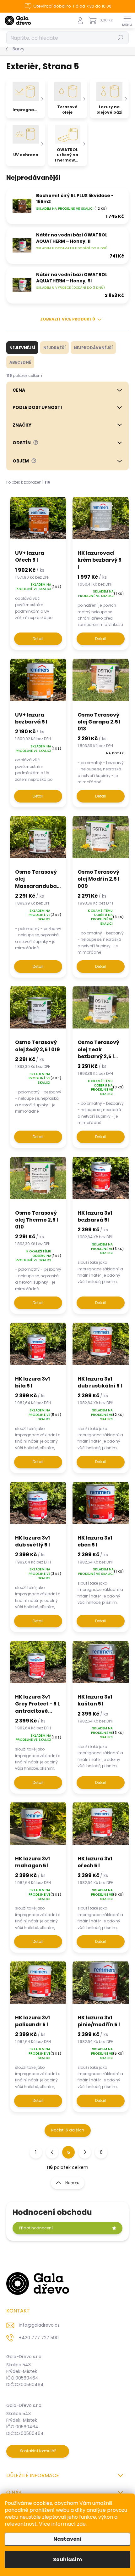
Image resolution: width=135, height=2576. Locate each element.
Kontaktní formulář (38, 2451)
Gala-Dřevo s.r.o (24, 2357)
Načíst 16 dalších (68, 2130)
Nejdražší (54, 348)
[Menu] (127, 20)
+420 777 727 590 (39, 2338)
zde (81, 2524)
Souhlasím (67, 2559)
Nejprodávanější (93, 348)
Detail (38, 639)
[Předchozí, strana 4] (52, 2152)
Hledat (121, 38)
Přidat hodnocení (36, 2228)
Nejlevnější (22, 348)
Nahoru (72, 2183)
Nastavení (67, 2539)
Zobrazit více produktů (68, 319)
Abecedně (20, 362)
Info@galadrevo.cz (39, 2325)
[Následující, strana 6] (85, 2152)
